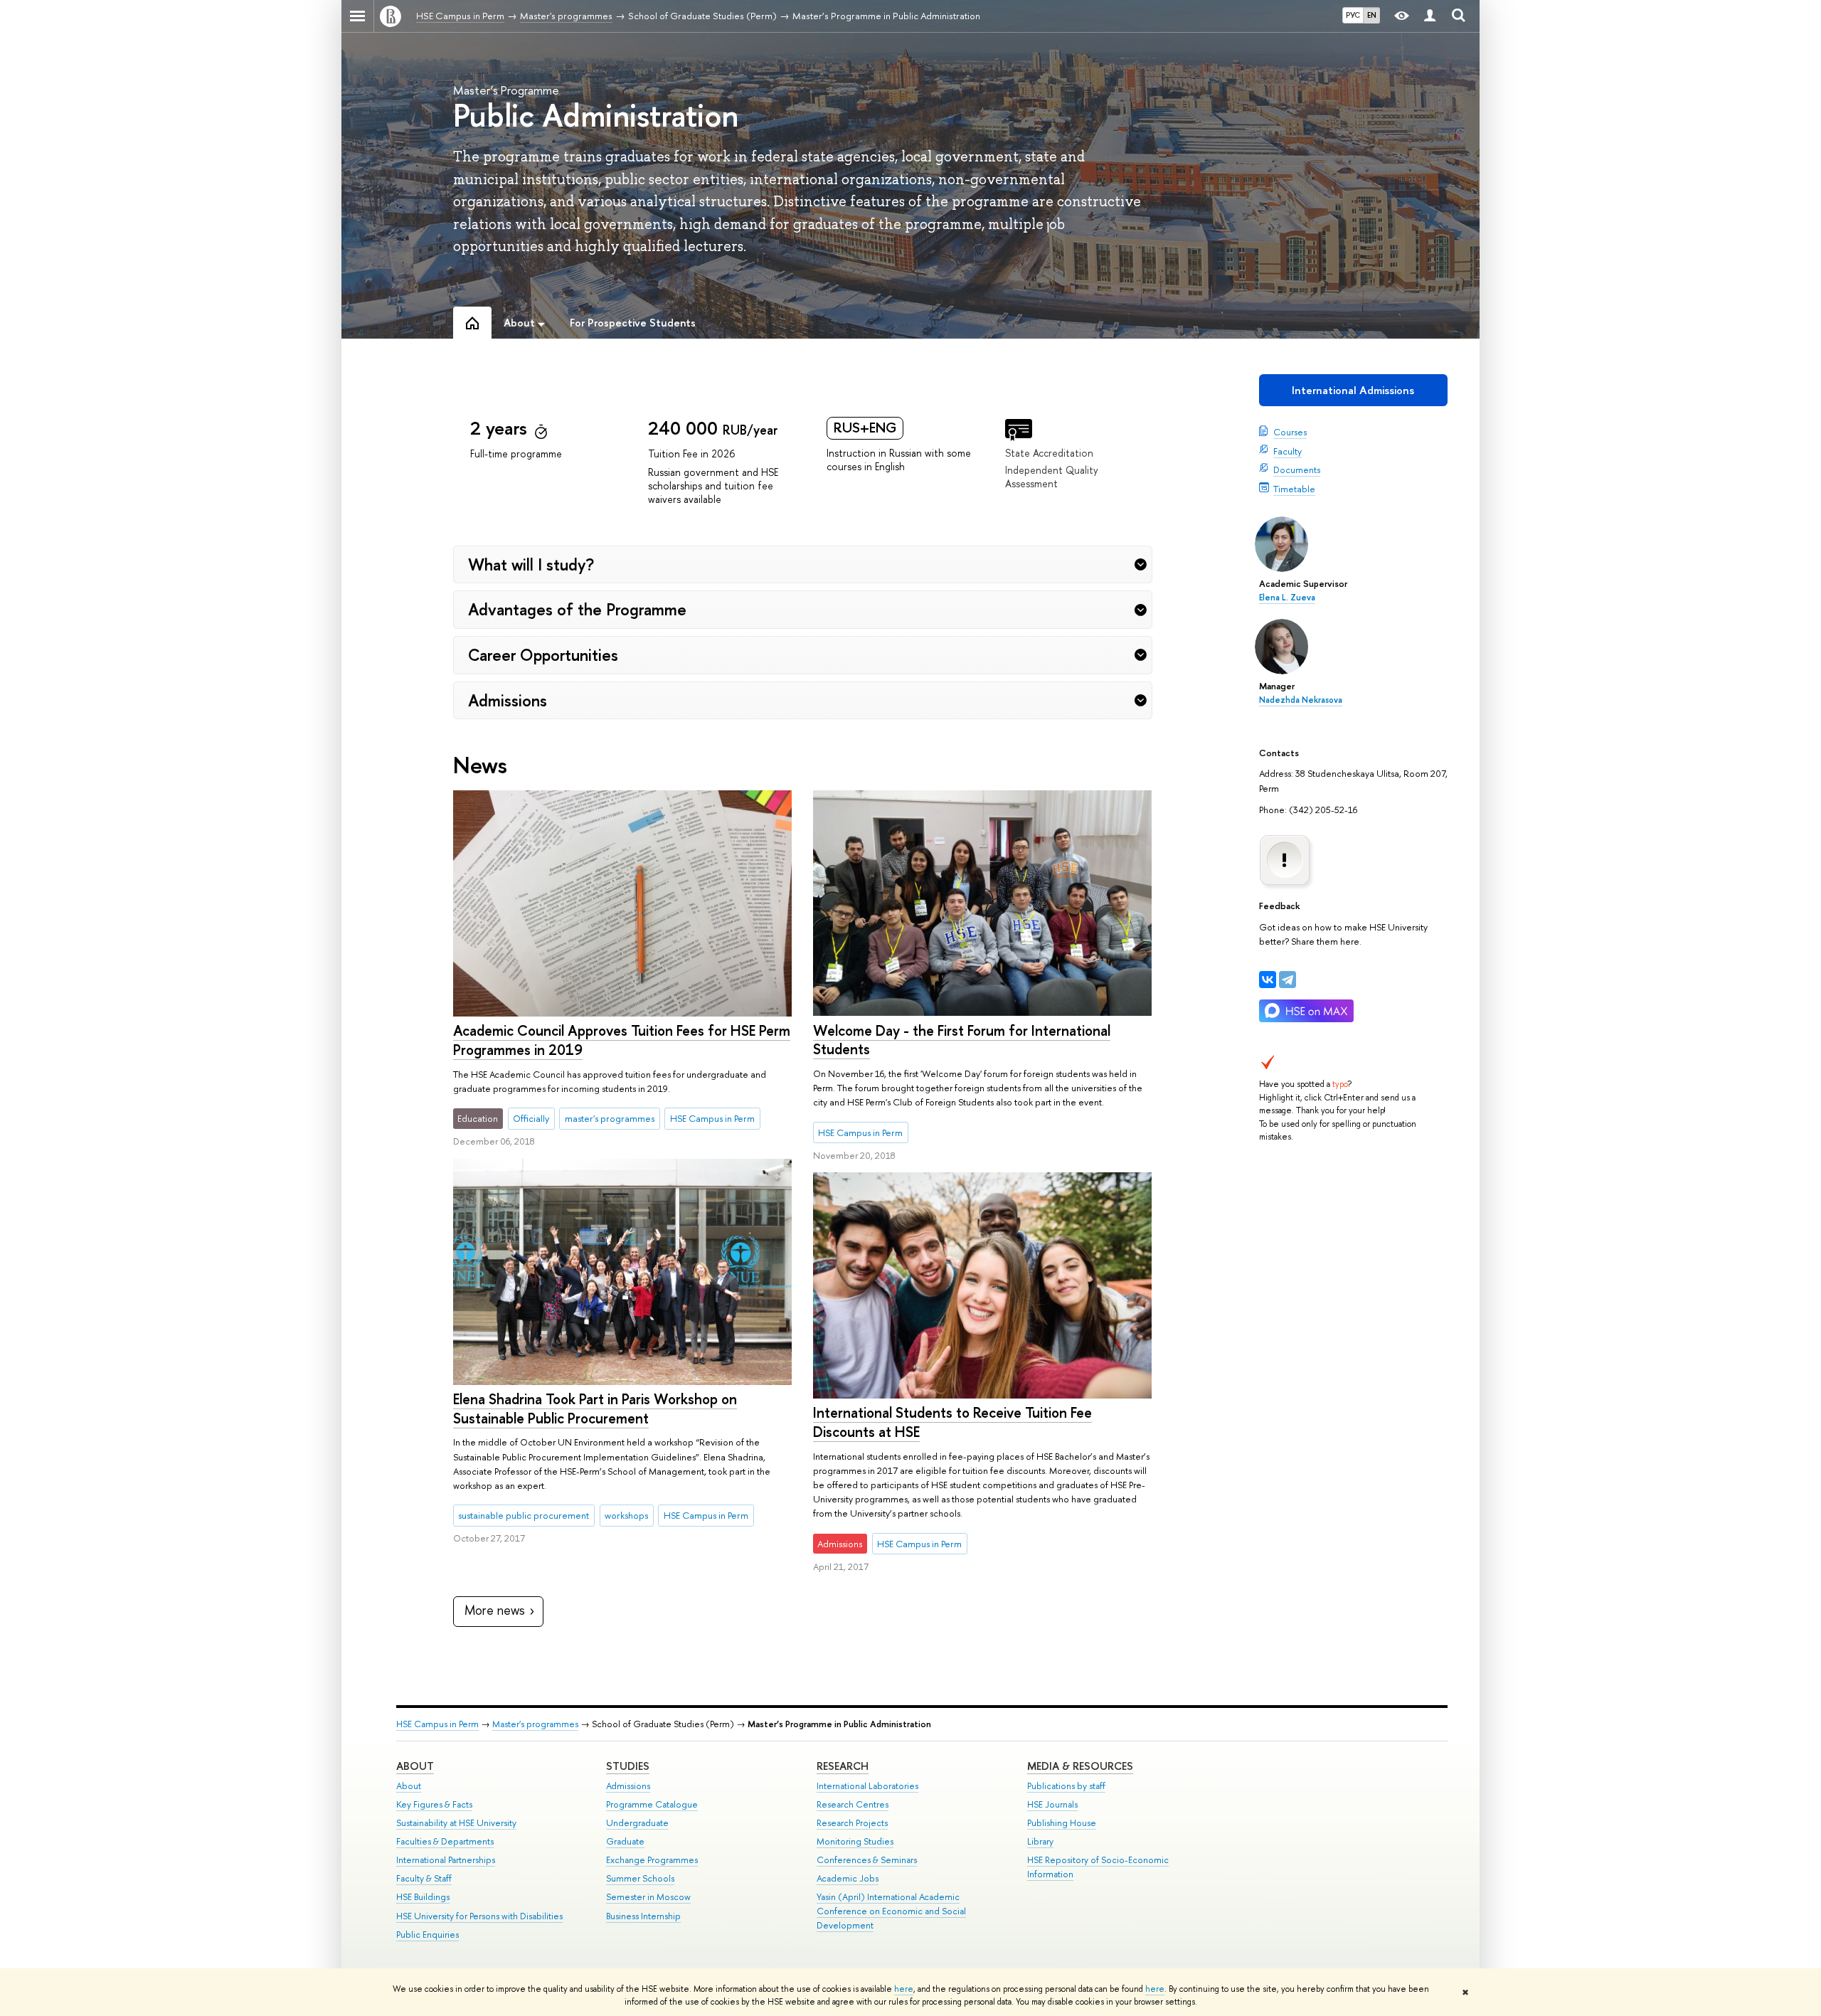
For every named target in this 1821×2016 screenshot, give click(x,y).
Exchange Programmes (652, 1860)
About (415, 1766)
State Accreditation (1049, 453)
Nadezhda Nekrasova (1301, 700)
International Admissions (1353, 390)
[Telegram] (1288, 980)
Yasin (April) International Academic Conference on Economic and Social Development (891, 1911)
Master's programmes (535, 1724)
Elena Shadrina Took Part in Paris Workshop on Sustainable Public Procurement (595, 1408)
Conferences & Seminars (867, 1860)
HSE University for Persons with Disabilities (479, 1916)
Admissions (628, 1786)
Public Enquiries (428, 1935)
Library (1040, 1841)
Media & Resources (1080, 1766)
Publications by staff (1066, 1786)
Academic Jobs (848, 1878)
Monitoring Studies (855, 1841)
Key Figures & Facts (434, 1804)
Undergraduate (637, 1823)
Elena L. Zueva (1287, 598)
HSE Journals (1052, 1804)
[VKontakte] (1268, 980)
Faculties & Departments (445, 1841)
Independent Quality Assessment (1052, 477)
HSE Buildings (423, 1897)
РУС (1353, 15)
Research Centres (853, 1804)
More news (495, 1610)
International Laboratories (867, 1786)
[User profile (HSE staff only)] (1430, 16)
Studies (628, 1766)
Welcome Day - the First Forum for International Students (962, 1040)
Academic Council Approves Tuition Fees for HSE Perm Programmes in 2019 (622, 1040)
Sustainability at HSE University (456, 1823)
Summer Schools (640, 1878)
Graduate (625, 1841)
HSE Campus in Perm (437, 1724)
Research (843, 1766)
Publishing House (1062, 1823)
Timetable (1294, 489)
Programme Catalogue (652, 1804)
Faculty (1288, 451)
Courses (1290, 432)
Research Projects (852, 1823)
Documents (1297, 469)
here (904, 1989)
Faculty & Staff (424, 1878)
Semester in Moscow (648, 1897)
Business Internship (643, 1916)
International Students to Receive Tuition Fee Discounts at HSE (952, 1422)
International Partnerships (446, 1860)
